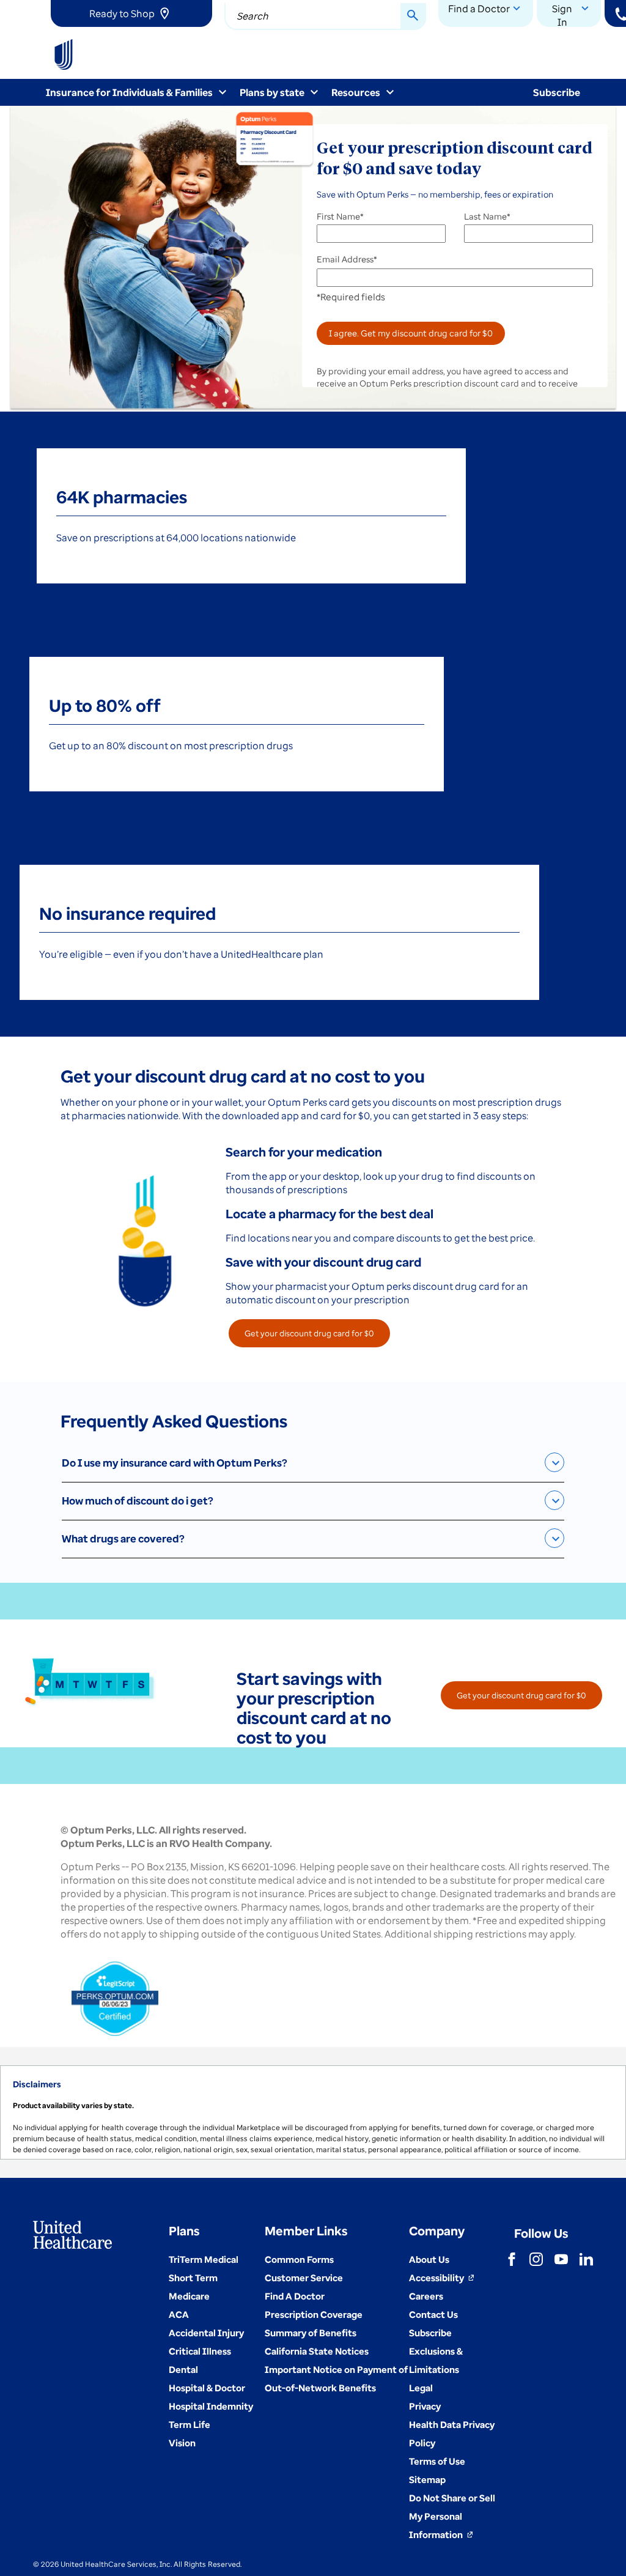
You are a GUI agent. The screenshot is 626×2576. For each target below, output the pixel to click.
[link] (131, 13)
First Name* (340, 217)
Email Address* (347, 259)
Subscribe (557, 92)
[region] (313, 2112)
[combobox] (325, 17)
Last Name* (487, 217)
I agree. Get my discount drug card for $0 (411, 333)
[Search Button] (413, 17)
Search (252, 16)
